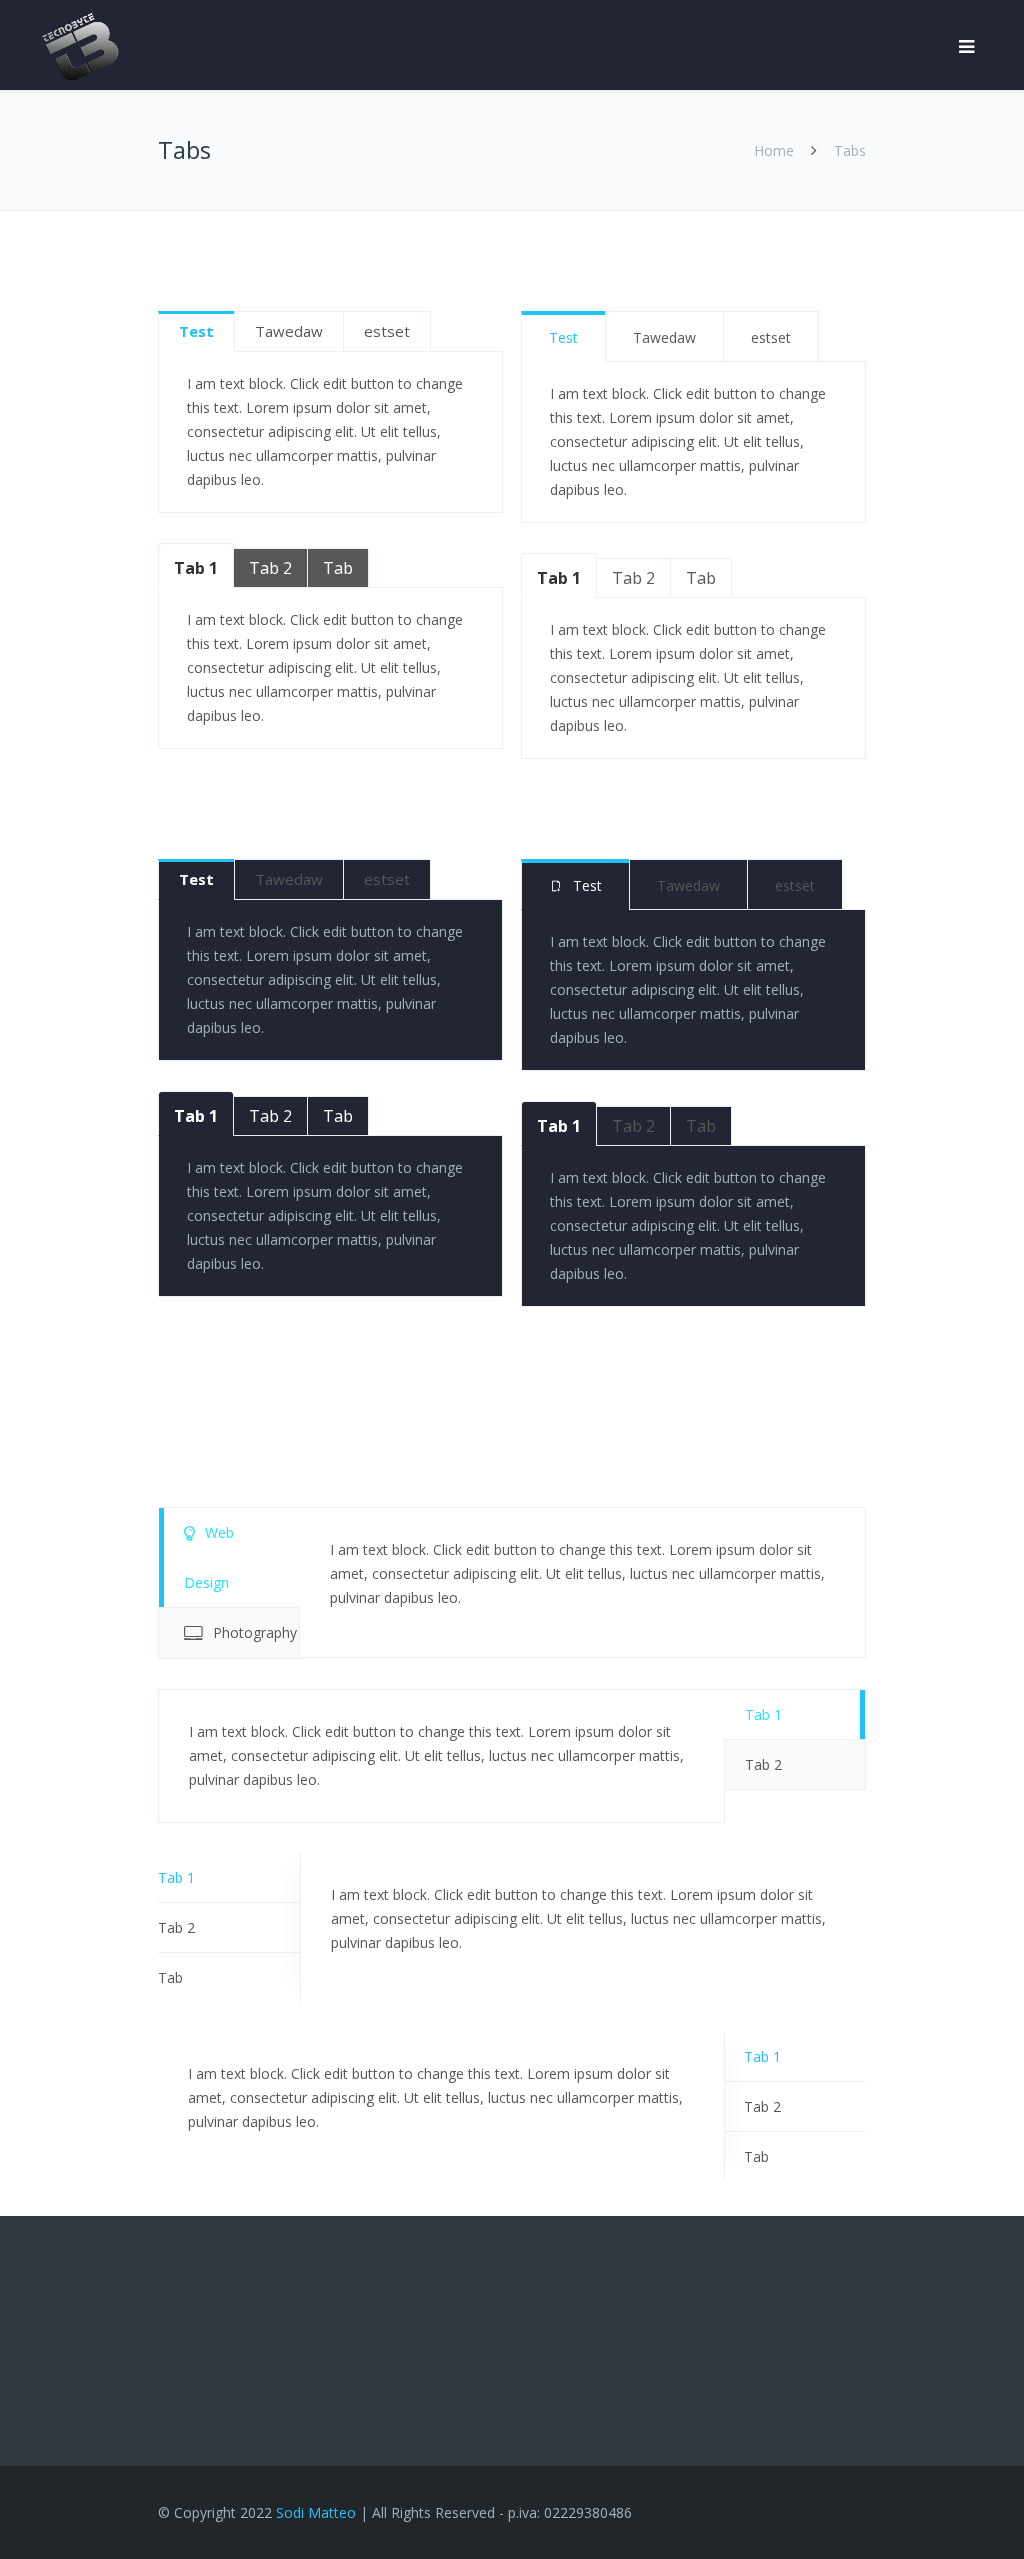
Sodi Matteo (316, 2512)
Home (774, 150)
